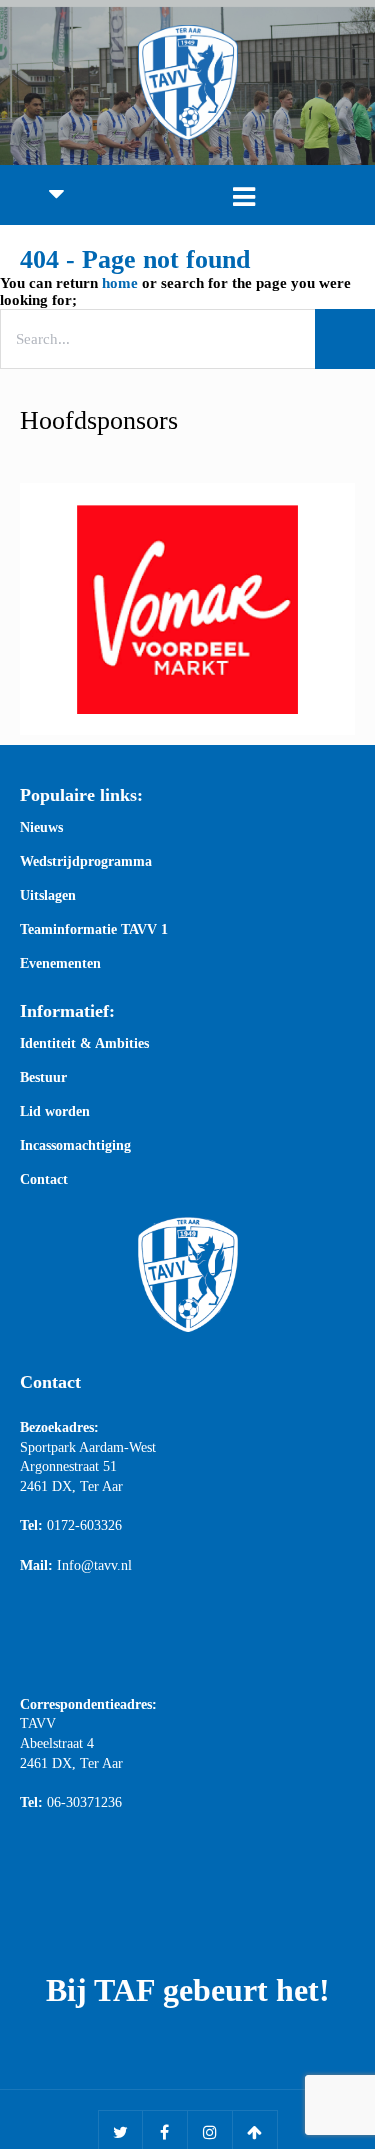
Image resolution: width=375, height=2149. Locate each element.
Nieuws (41, 828)
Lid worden (55, 1112)
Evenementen (60, 964)
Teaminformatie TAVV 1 (94, 930)
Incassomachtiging (75, 1146)
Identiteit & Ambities (84, 1044)
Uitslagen (48, 896)
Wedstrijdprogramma (86, 862)
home (120, 283)
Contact (44, 1180)
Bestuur (43, 1078)
